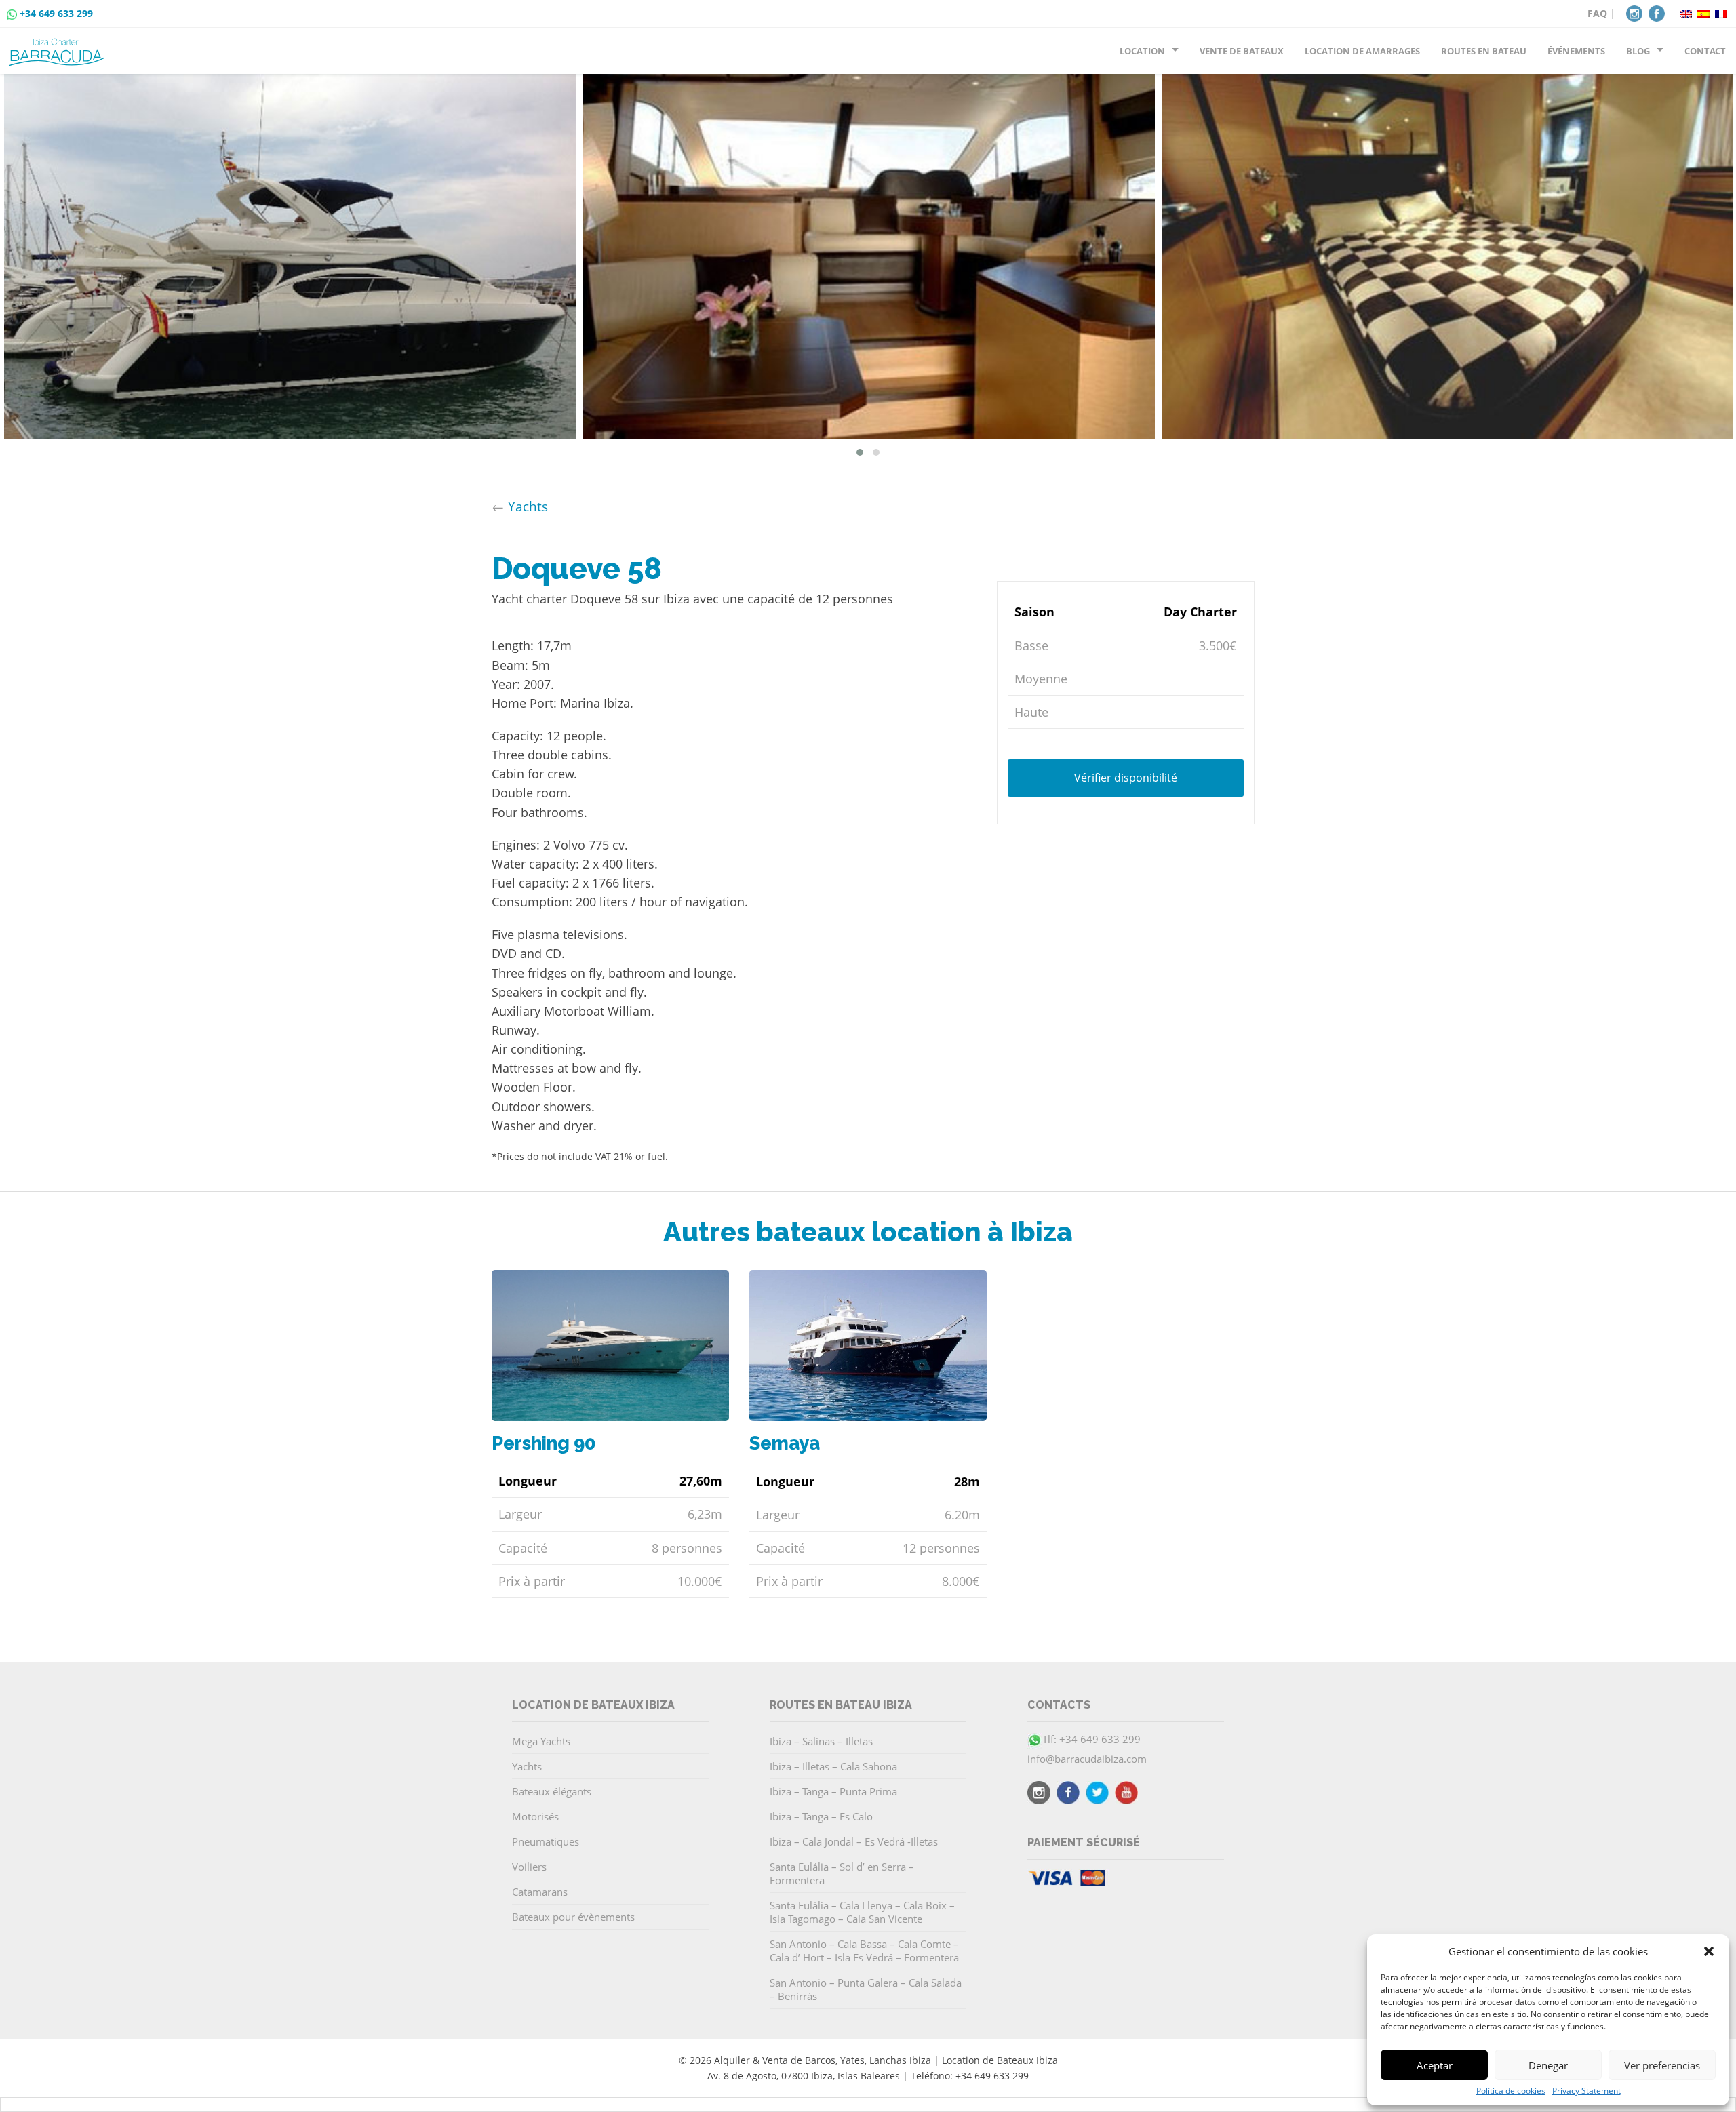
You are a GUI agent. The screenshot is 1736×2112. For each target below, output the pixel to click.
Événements (1576, 51)
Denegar (1548, 2065)
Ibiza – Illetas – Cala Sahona (833, 1766)
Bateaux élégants (552, 1791)
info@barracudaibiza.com (1087, 1759)
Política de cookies (1511, 2091)
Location (1142, 51)
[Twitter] (1097, 1795)
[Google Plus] (1126, 1795)
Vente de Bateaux (1242, 51)
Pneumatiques (546, 1841)
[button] (1709, 1951)
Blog (1638, 51)
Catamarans (540, 1892)
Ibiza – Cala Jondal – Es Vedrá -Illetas (854, 1841)
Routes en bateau (1484, 51)
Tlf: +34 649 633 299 (1091, 1739)
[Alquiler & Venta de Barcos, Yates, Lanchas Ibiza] (59, 47)
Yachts (528, 506)
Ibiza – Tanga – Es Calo (821, 1816)
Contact (1705, 51)
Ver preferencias (1662, 2065)
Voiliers (529, 1867)
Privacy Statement (1586, 2091)
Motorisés (535, 1816)
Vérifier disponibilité (1126, 777)
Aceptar (1435, 2065)
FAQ (1597, 13)
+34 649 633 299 (56, 13)
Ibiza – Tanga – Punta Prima (833, 1791)
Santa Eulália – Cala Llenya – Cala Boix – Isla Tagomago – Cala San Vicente (862, 1912)
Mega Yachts (541, 1741)
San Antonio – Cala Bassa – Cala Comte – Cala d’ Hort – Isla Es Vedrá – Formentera (864, 1951)
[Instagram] (1634, 12)
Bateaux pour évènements (573, 1917)
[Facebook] (1657, 12)
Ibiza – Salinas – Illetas (821, 1741)
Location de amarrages (1362, 51)
